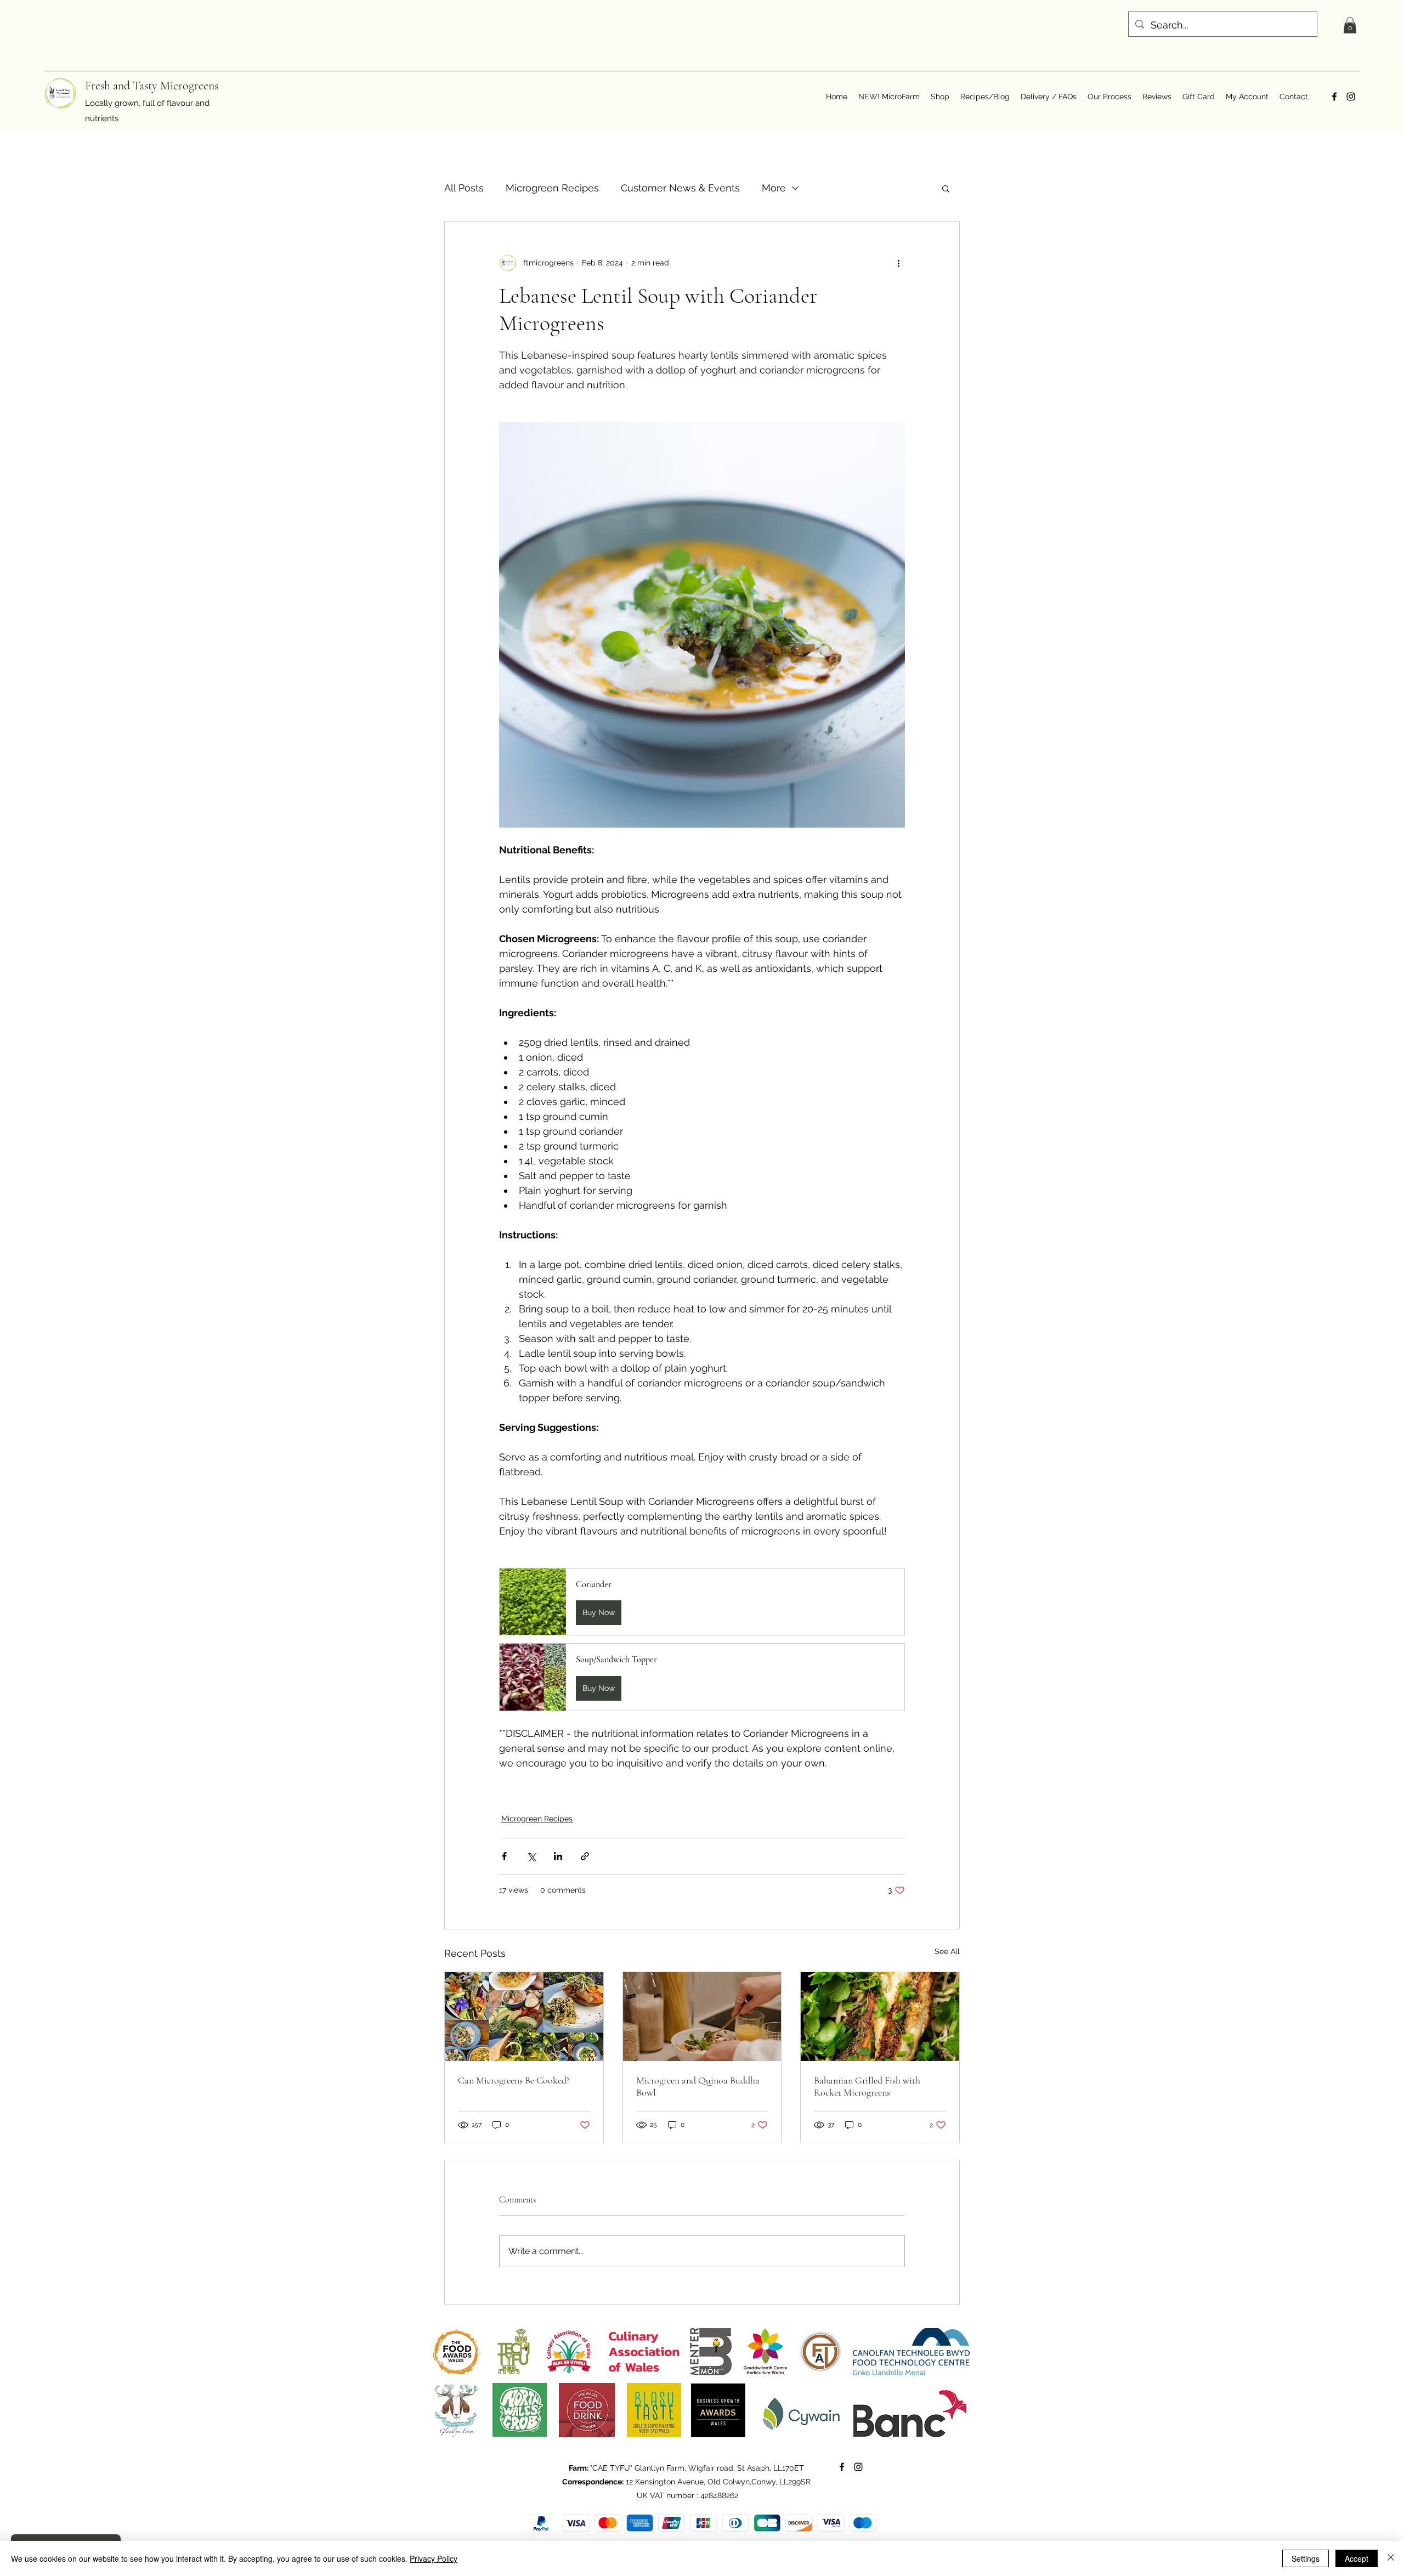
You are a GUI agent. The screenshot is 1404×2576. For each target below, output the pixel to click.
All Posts (464, 188)
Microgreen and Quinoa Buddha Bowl (698, 2086)
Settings (1306, 2558)
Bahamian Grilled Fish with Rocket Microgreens (867, 2086)
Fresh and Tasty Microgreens (152, 86)
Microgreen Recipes (552, 188)
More (774, 188)
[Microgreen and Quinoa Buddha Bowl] (702, 2017)
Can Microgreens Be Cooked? (514, 2080)
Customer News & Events (680, 188)
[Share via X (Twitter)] (531, 1856)
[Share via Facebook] (504, 1856)
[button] (1350, 25)
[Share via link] (585, 1856)
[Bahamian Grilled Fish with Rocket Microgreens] (880, 2017)
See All (947, 1951)
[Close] (1391, 2558)
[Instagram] (1351, 97)
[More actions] (898, 263)
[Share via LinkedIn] (558, 1856)
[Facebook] (1334, 97)
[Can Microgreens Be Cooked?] (524, 2017)
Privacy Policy (434, 2558)
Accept (1357, 2558)
